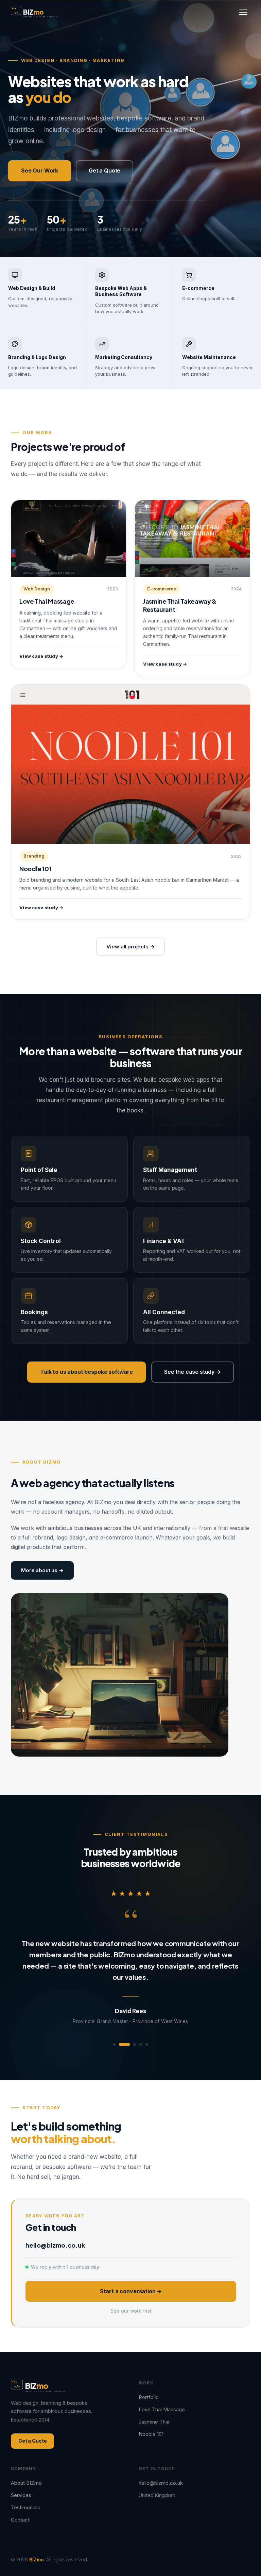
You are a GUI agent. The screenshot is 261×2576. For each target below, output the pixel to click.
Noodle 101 (151, 2423)
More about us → (42, 1570)
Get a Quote (105, 170)
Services (21, 2484)
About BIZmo (26, 2472)
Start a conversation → (131, 2280)
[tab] (114, 2033)
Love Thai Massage (162, 2398)
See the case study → (193, 1372)
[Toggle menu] (243, 12)
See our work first (131, 2300)
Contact (20, 2508)
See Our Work (40, 170)
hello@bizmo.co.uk (55, 2234)
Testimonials (25, 2496)
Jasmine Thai (154, 2410)
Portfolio (149, 2386)
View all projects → (130, 947)
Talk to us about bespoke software (86, 1372)
